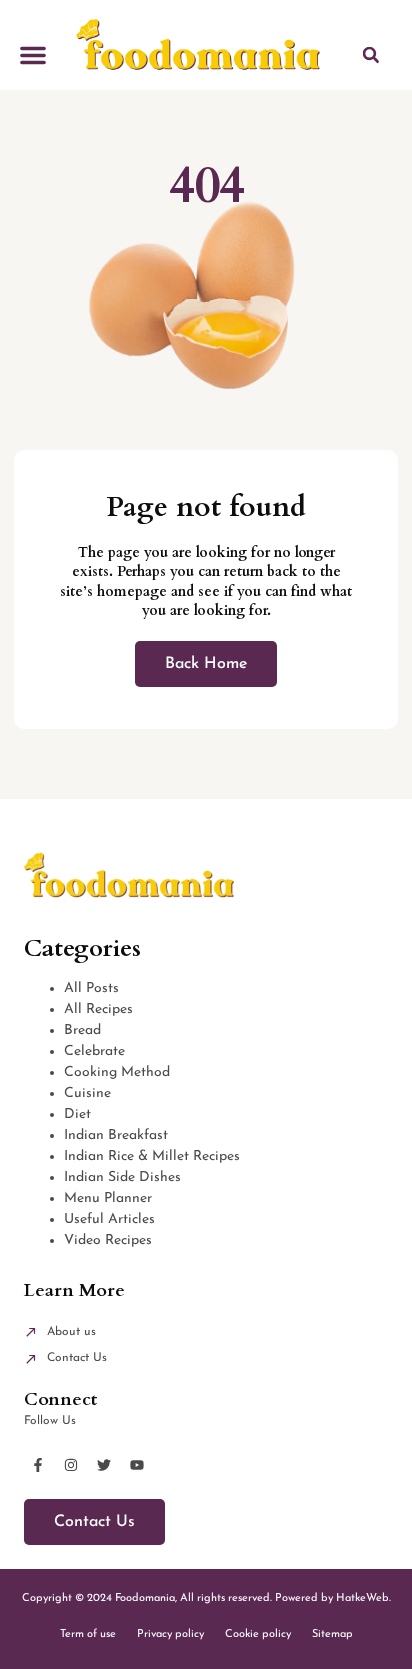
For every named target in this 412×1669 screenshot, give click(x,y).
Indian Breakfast (116, 1135)
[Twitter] (104, 1465)
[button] (33, 55)
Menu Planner (108, 1198)
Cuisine (87, 1093)
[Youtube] (137, 1465)
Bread (82, 1030)
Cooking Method (117, 1072)
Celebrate (94, 1051)
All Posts (91, 988)
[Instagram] (71, 1465)
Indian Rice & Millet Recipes (152, 1156)
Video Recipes (108, 1240)
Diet (77, 1114)
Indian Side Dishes (122, 1177)
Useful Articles (109, 1219)
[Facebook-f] (38, 1465)
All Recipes (98, 1009)
